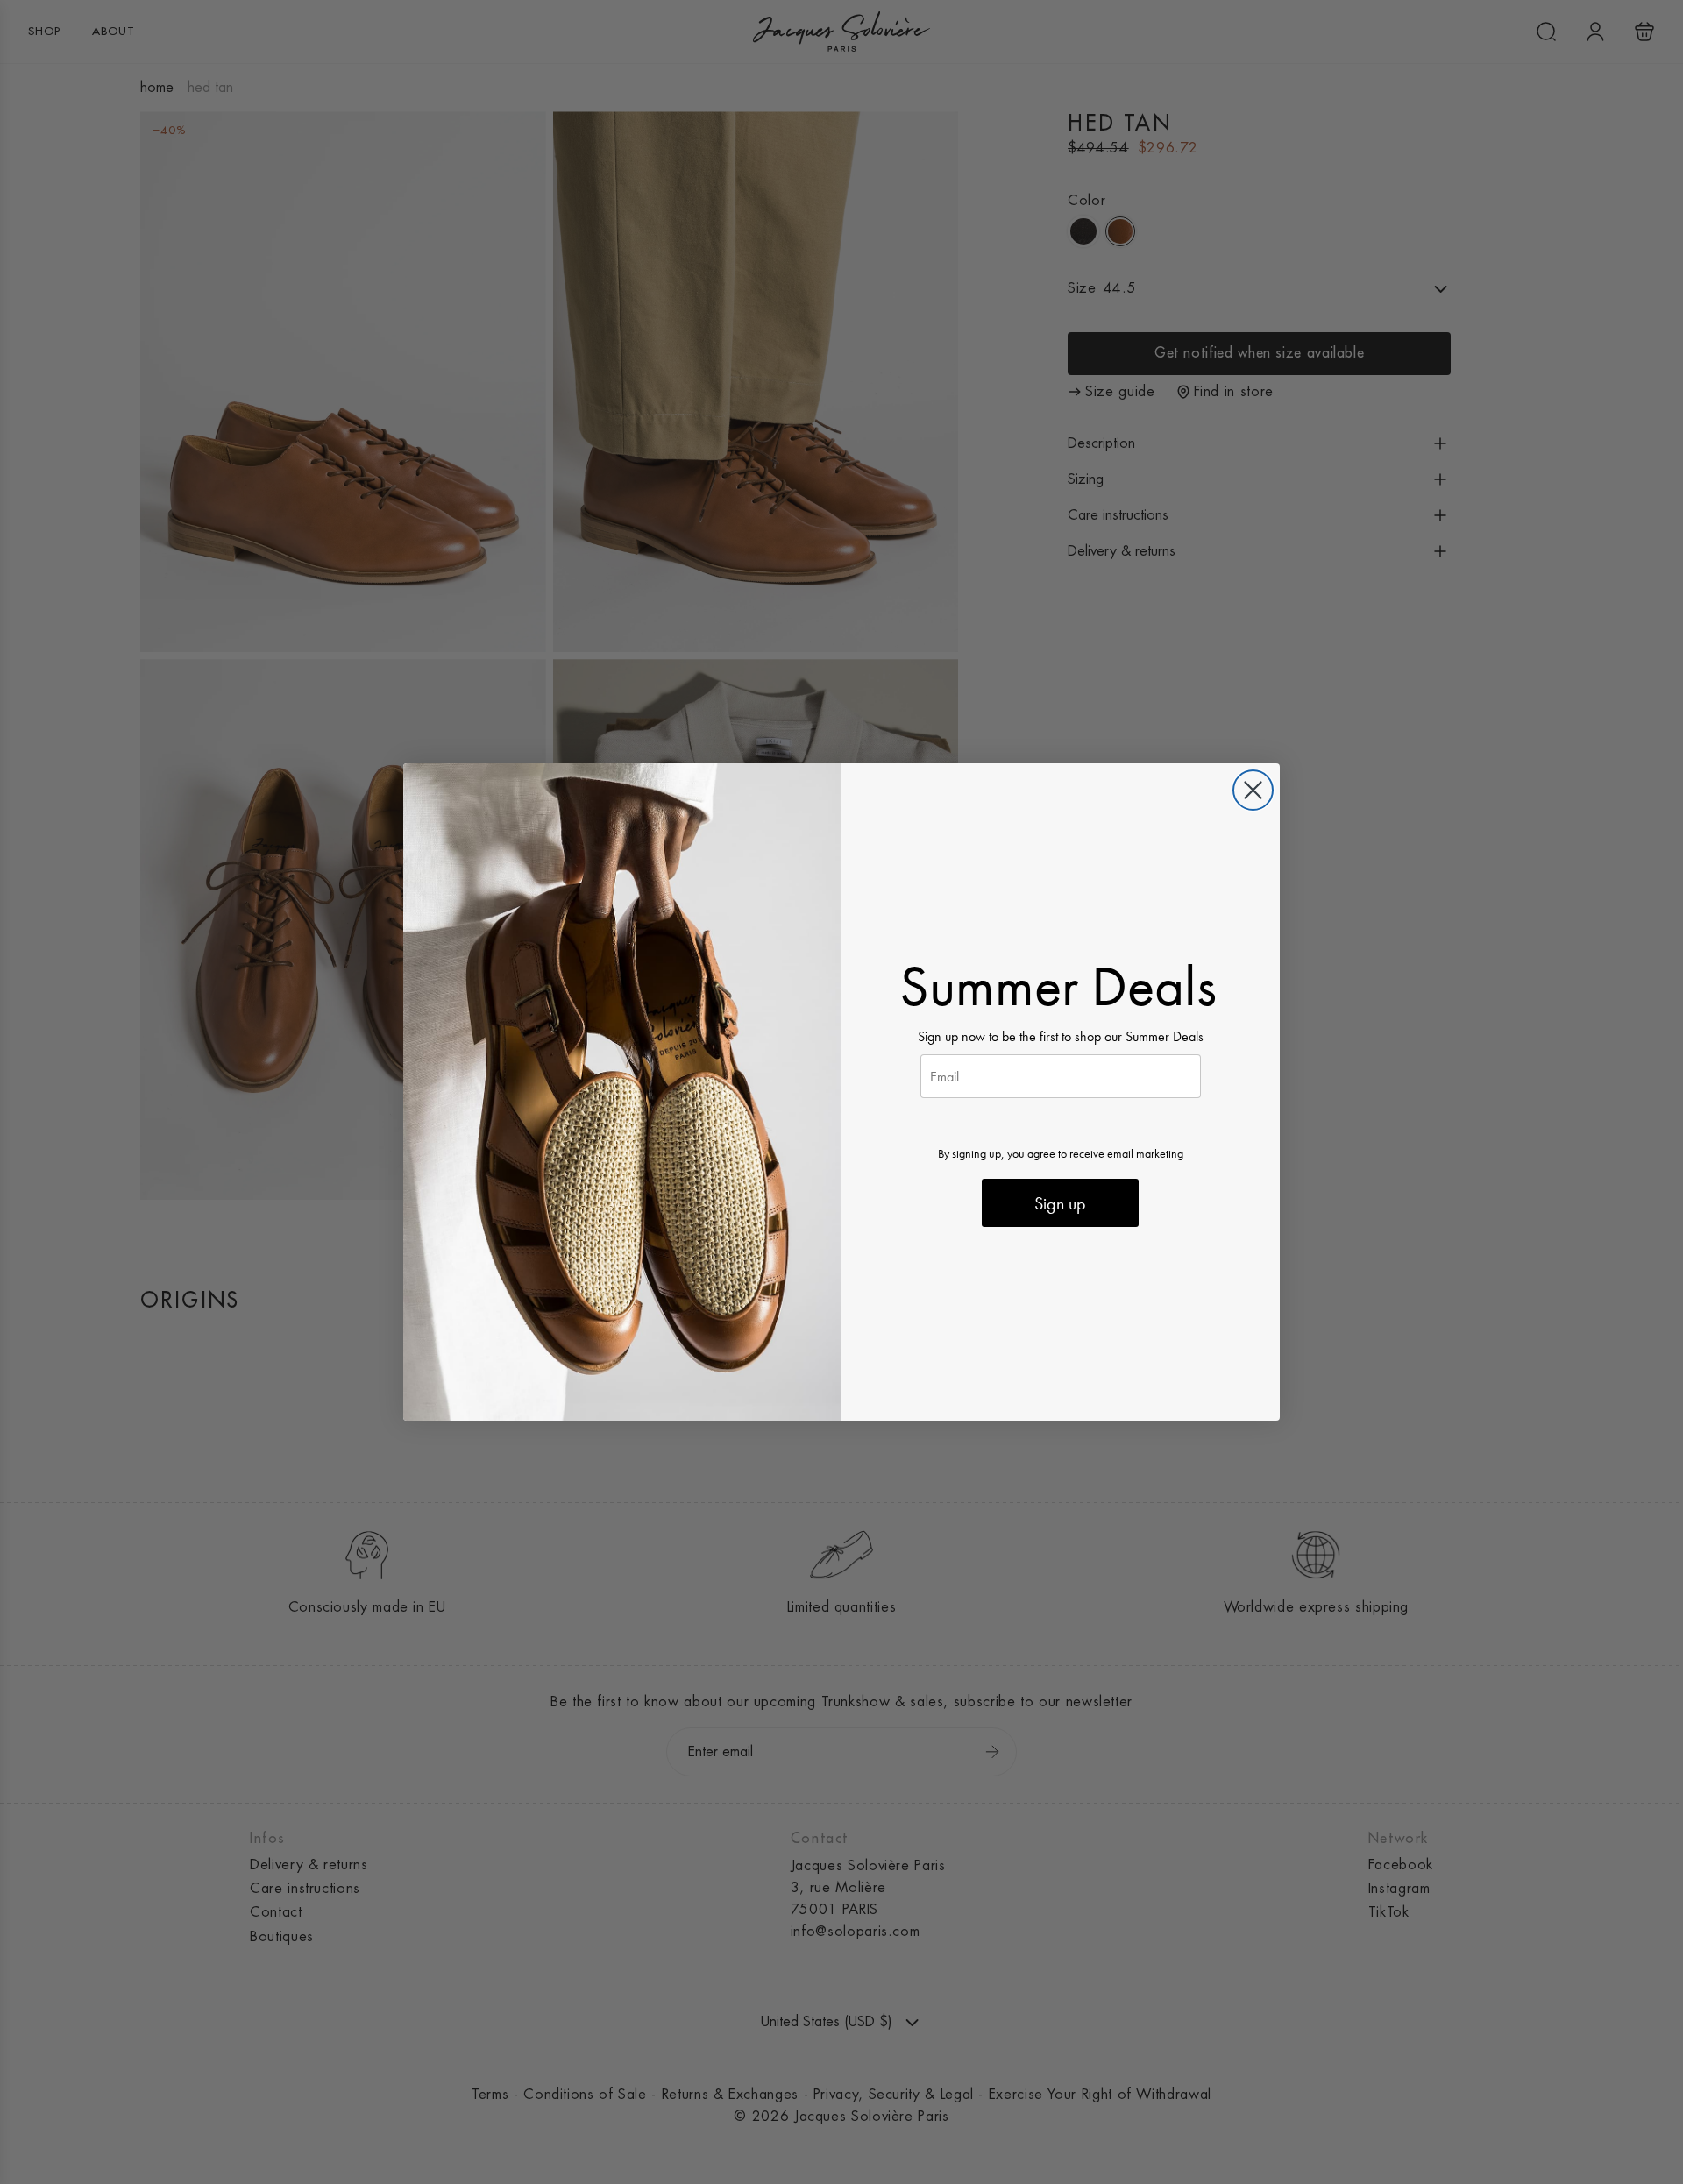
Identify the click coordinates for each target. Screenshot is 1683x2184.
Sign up (1060, 1203)
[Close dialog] (1253, 790)
